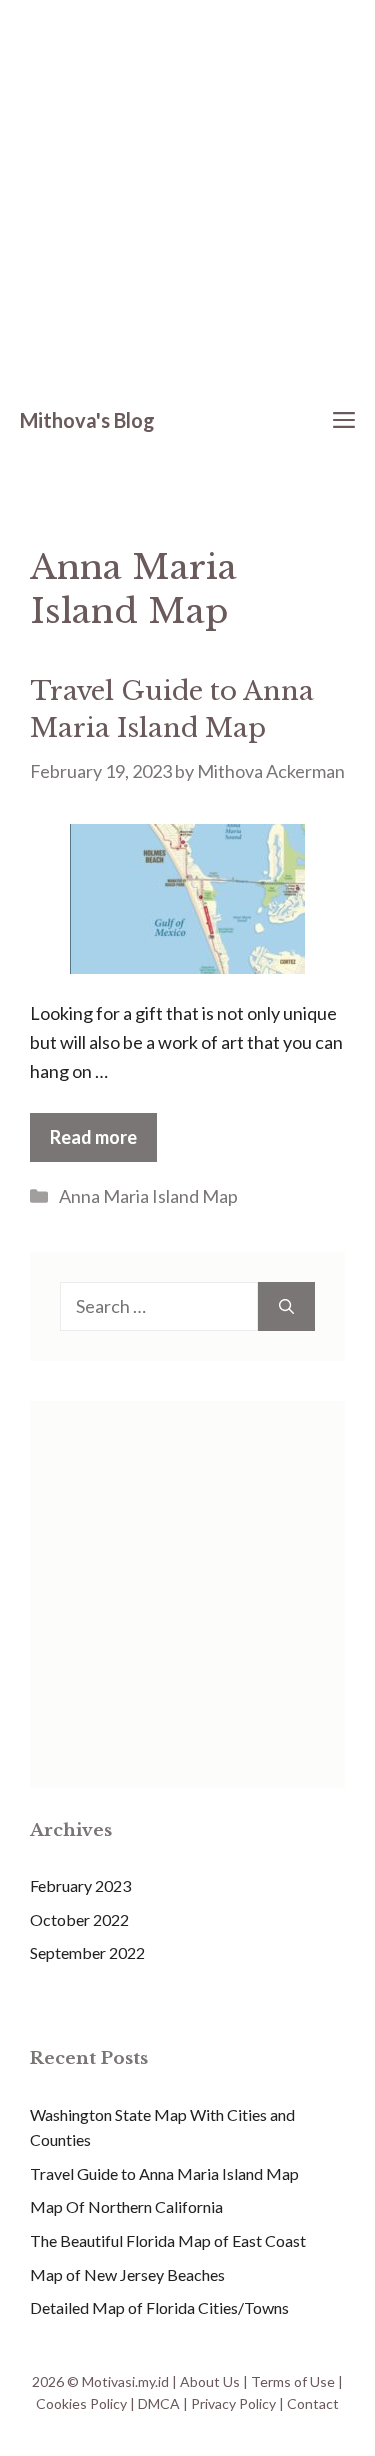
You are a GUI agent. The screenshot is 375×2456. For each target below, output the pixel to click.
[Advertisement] (187, 197)
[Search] (286, 1306)
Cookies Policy (81, 2403)
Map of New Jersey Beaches (127, 2274)
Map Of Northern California (126, 2206)
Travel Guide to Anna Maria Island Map (164, 2173)
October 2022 (79, 1919)
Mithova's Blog (87, 420)
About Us (210, 2381)
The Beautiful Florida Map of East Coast (168, 2240)
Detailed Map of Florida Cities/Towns (159, 2307)
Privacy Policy (233, 2403)
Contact (313, 2403)
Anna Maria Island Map (148, 1196)
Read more (93, 1137)
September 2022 (87, 1952)
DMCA (159, 2403)
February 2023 (80, 1885)
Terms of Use (293, 2381)
